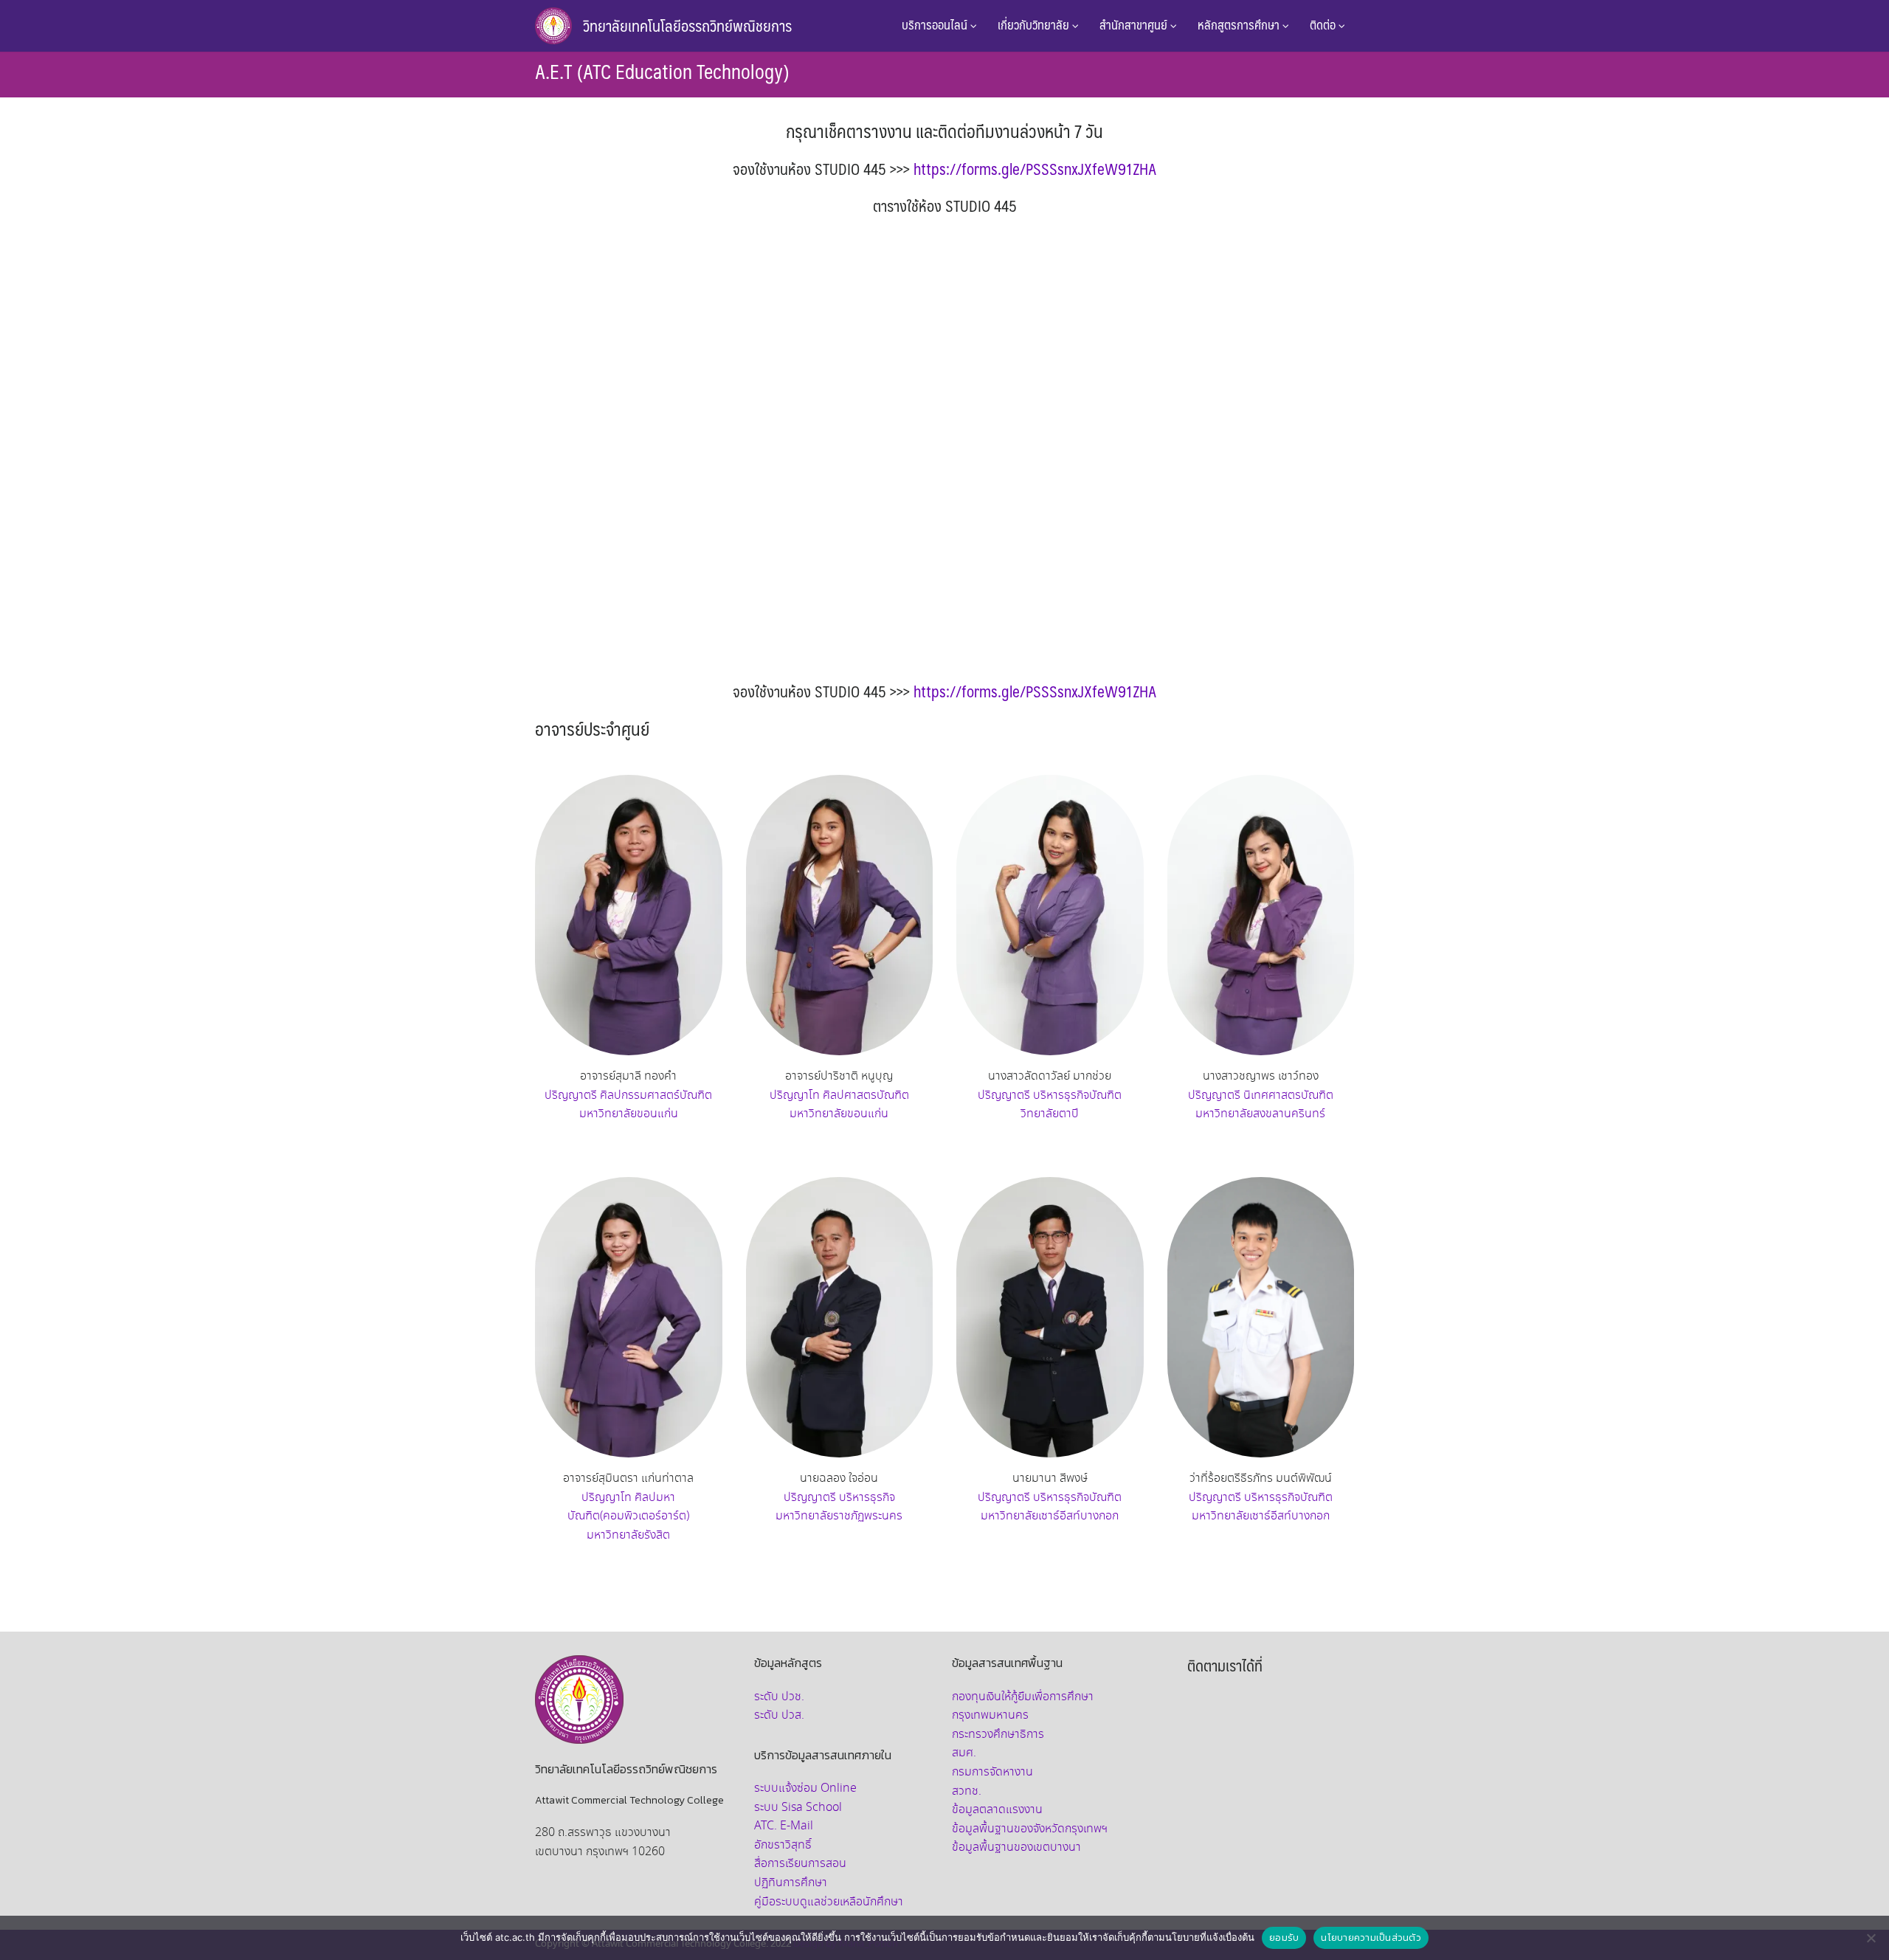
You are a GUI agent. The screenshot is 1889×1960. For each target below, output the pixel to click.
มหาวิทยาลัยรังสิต (628, 1535)
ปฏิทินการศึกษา (791, 1883)
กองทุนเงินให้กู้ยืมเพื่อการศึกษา (1023, 1697)
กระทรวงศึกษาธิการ (998, 1735)
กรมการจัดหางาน (992, 1772)
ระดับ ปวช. (779, 1697)
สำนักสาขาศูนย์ (1135, 24)
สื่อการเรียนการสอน (800, 1864)
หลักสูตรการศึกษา (1240, 24)
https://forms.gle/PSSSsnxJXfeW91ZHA (1035, 169)
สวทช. (967, 1791)
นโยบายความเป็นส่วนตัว (1371, 1937)
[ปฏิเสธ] (1871, 1938)
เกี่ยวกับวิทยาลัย (1035, 24)
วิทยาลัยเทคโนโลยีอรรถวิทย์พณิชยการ (687, 25)
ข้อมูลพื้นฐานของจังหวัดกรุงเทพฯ (1030, 1829)
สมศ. (964, 1753)
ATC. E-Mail (784, 1826)
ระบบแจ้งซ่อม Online (805, 1788)
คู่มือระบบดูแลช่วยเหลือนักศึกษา (829, 1902)
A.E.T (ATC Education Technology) (662, 71)
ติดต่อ (1324, 24)
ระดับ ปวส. (779, 1715)
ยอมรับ (1284, 1937)
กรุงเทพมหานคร (990, 1715)
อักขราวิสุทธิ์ (783, 1845)
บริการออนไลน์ (936, 24)
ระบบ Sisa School (798, 1808)
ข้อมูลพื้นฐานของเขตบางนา (1016, 1847)
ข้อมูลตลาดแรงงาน (997, 1810)
